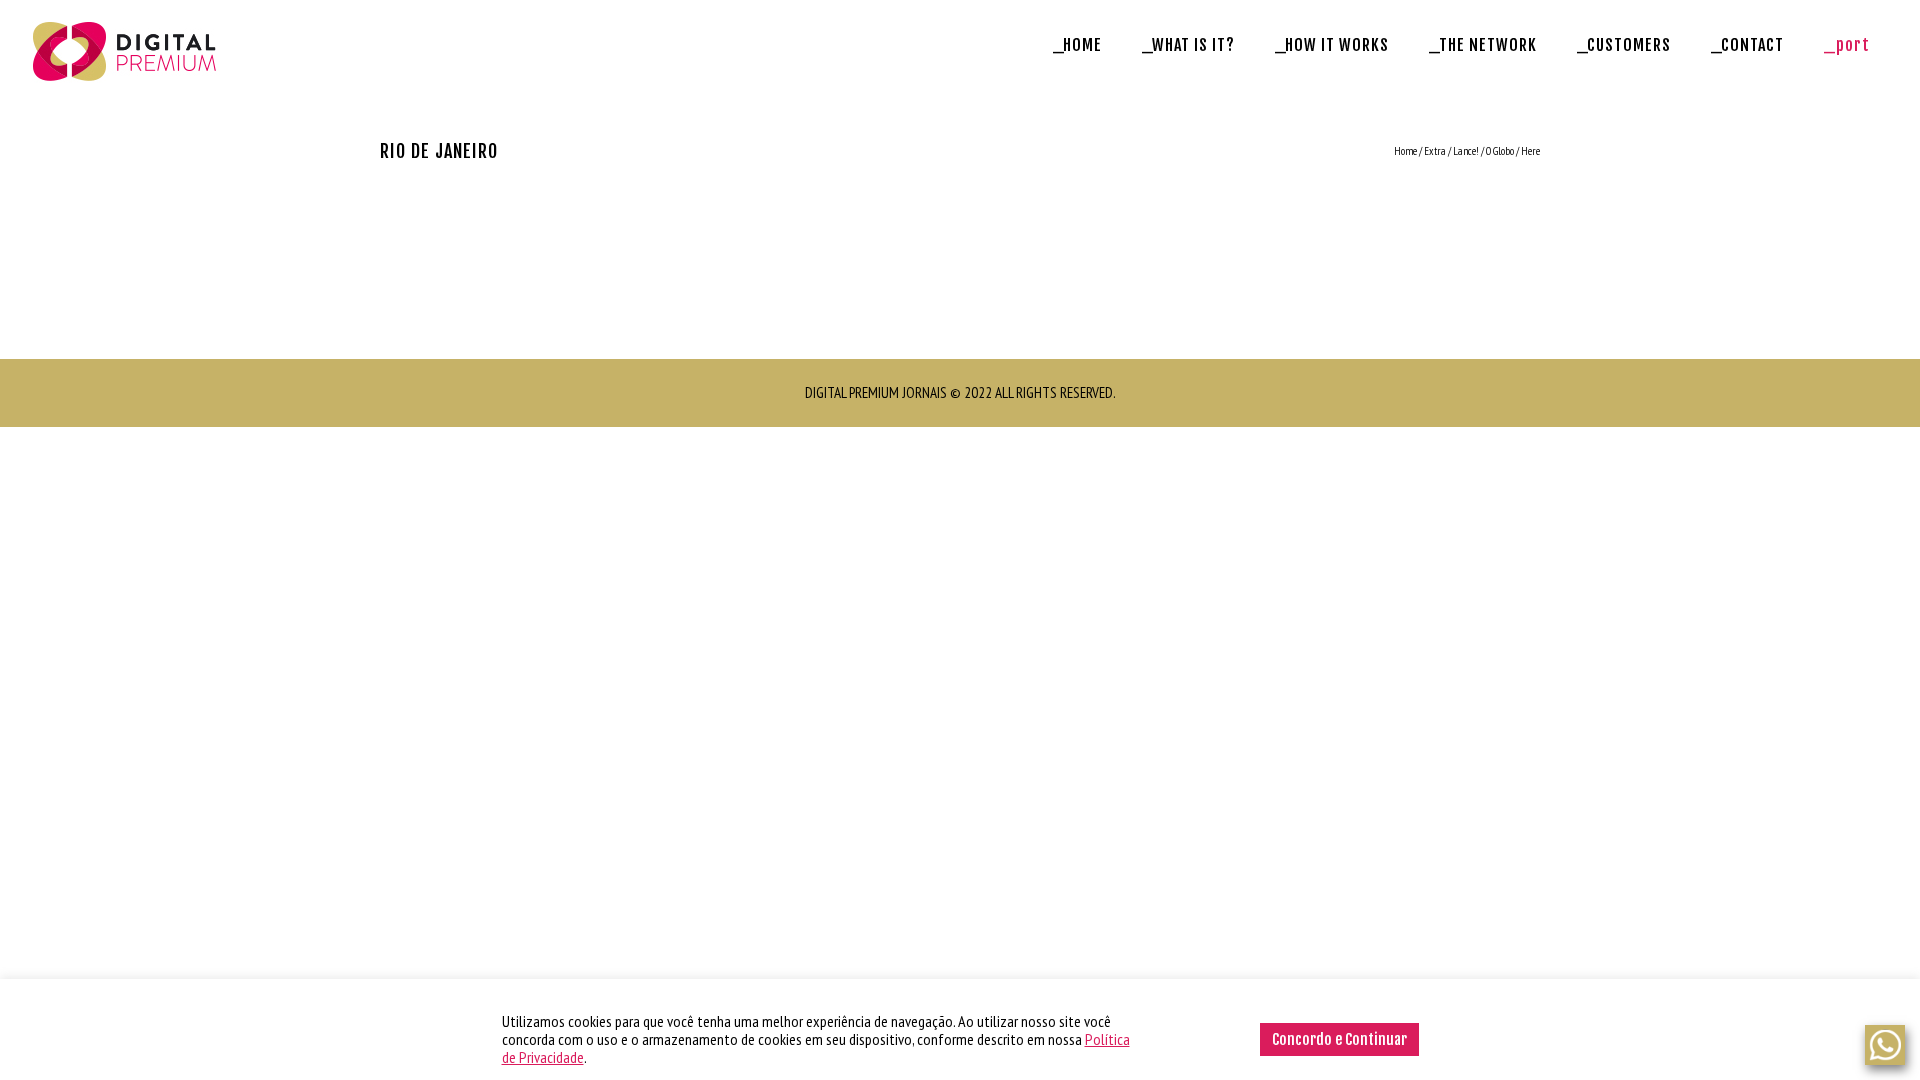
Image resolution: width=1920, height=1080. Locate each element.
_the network (1483, 45)
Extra (1435, 151)
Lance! (1466, 151)
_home (1077, 45)
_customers (1624, 45)
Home (1405, 151)
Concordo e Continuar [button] (1339, 1039)
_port (1847, 45)
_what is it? (1188, 45)
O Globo (1500, 151)
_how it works (1332, 45)
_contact (1747, 45)
